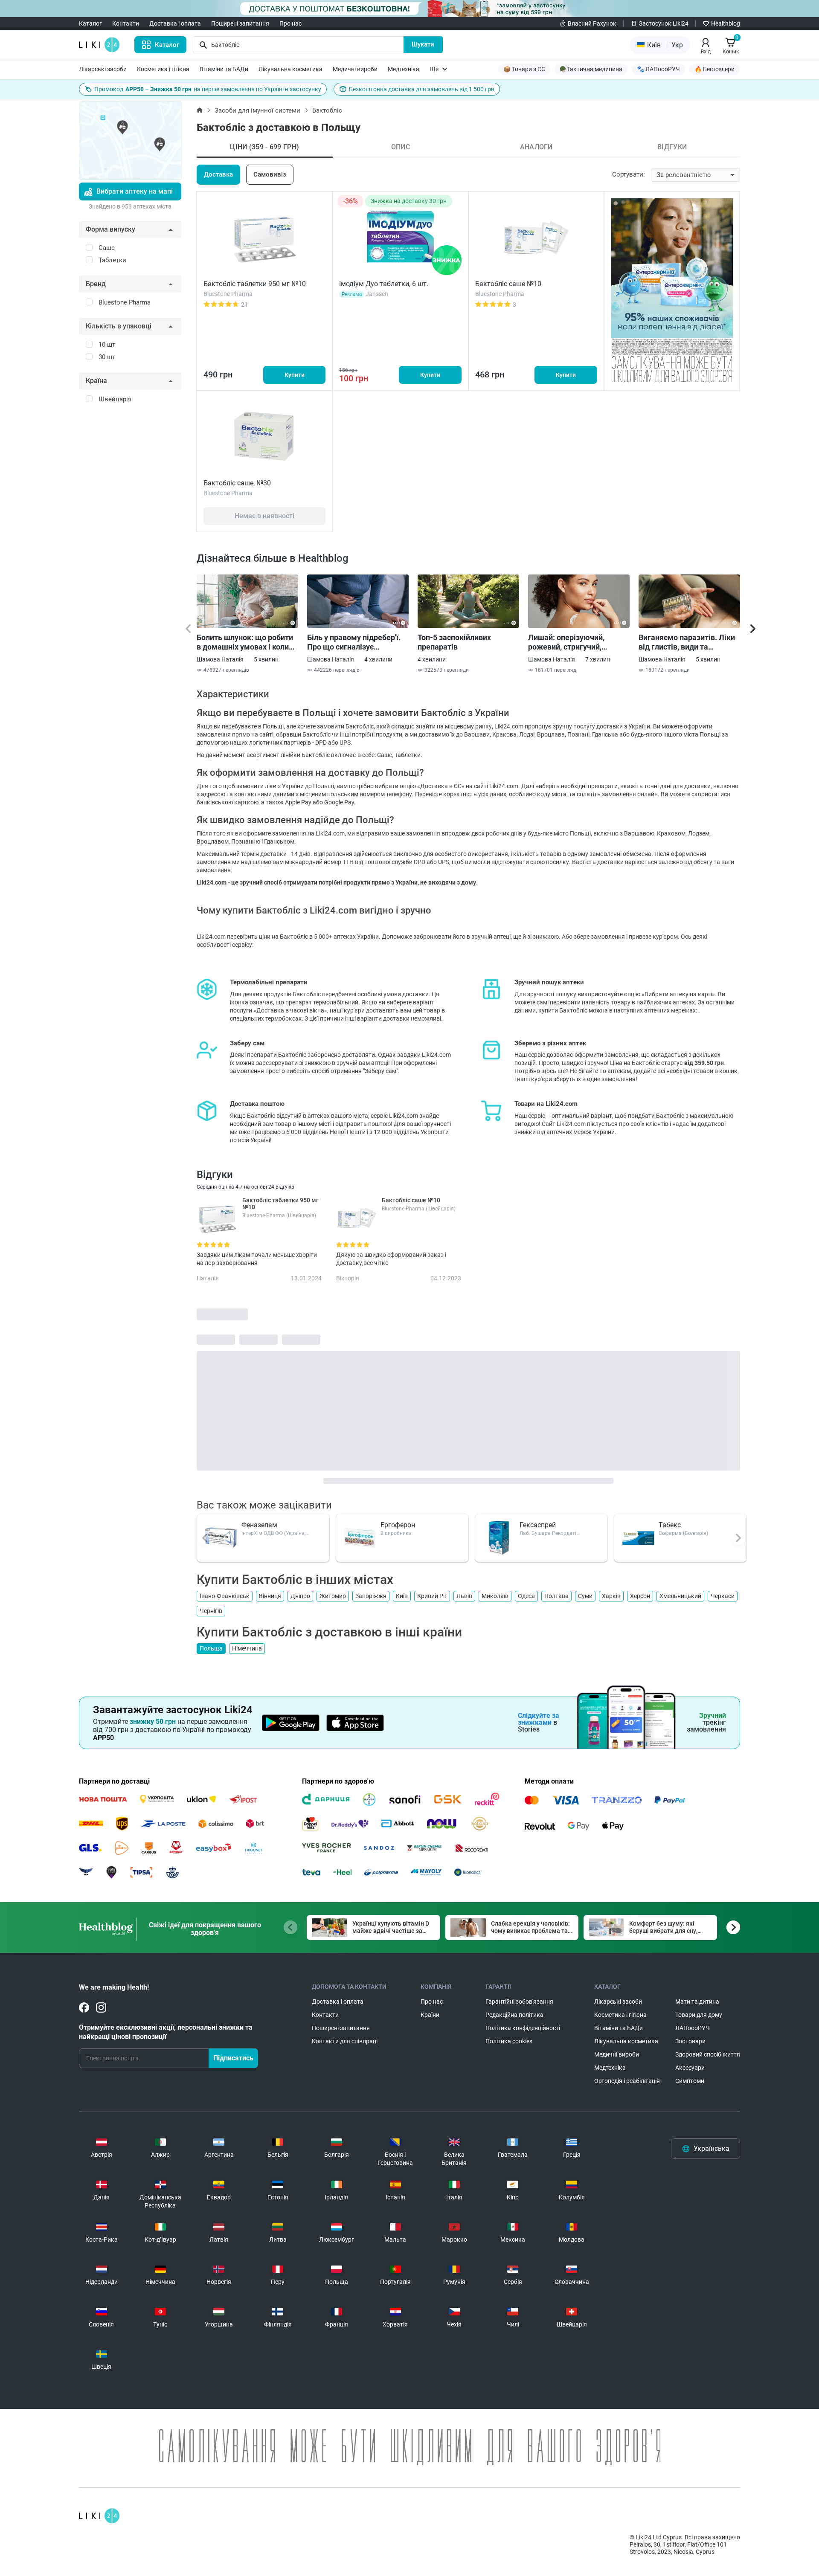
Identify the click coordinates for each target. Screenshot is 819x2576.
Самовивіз (270, 174)
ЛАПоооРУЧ (693, 2028)
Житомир (333, 1596)
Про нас (290, 23)
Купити (295, 375)
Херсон (640, 1596)
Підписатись (233, 2058)
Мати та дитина (697, 2002)
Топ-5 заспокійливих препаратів (454, 642)
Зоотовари (690, 2041)
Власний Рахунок (592, 23)
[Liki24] (99, 2516)
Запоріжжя (371, 1596)
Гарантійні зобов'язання (519, 2002)
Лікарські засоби (103, 69)
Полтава (556, 1596)
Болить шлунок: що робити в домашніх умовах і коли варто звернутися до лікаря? (245, 642)
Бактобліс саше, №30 (237, 483)
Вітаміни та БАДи (224, 69)
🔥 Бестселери (714, 69)
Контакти (126, 23)
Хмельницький (680, 1596)
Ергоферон (398, 1525)
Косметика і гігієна (163, 69)
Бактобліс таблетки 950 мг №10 (255, 284)
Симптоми (690, 2081)
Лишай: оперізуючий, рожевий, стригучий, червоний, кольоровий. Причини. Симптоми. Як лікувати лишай (571, 642)
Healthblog (726, 23)
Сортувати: (629, 174)
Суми (585, 1596)
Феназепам (259, 1525)
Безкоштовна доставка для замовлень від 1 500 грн (422, 89)
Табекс (670, 1525)
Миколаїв (495, 1596)
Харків (611, 1596)
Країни (430, 2015)
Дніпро (300, 1596)
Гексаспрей (538, 1525)
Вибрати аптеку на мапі (135, 191)
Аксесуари (690, 2068)
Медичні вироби (355, 69)
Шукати (423, 44)
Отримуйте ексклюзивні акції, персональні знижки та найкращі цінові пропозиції (166, 2032)
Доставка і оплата (175, 23)
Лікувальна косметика (290, 69)
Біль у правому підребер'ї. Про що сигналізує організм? (354, 642)
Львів (464, 1596)
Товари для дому (699, 2015)
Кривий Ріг (432, 1596)
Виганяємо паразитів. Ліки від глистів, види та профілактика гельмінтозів (688, 642)
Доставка (218, 174)
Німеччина (247, 1648)
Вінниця (270, 1596)
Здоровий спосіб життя (708, 2054)
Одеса (526, 1596)
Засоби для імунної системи (257, 110)
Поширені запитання (240, 23)
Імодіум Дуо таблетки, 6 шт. (384, 284)
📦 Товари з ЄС (524, 69)
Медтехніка (404, 69)
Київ (402, 1596)
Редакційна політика (514, 2015)
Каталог (90, 23)
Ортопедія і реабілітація (627, 2081)
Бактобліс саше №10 (508, 284)
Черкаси (723, 1596)
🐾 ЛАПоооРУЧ (658, 69)
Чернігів (211, 1611)
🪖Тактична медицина (591, 69)
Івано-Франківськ (225, 1596)
